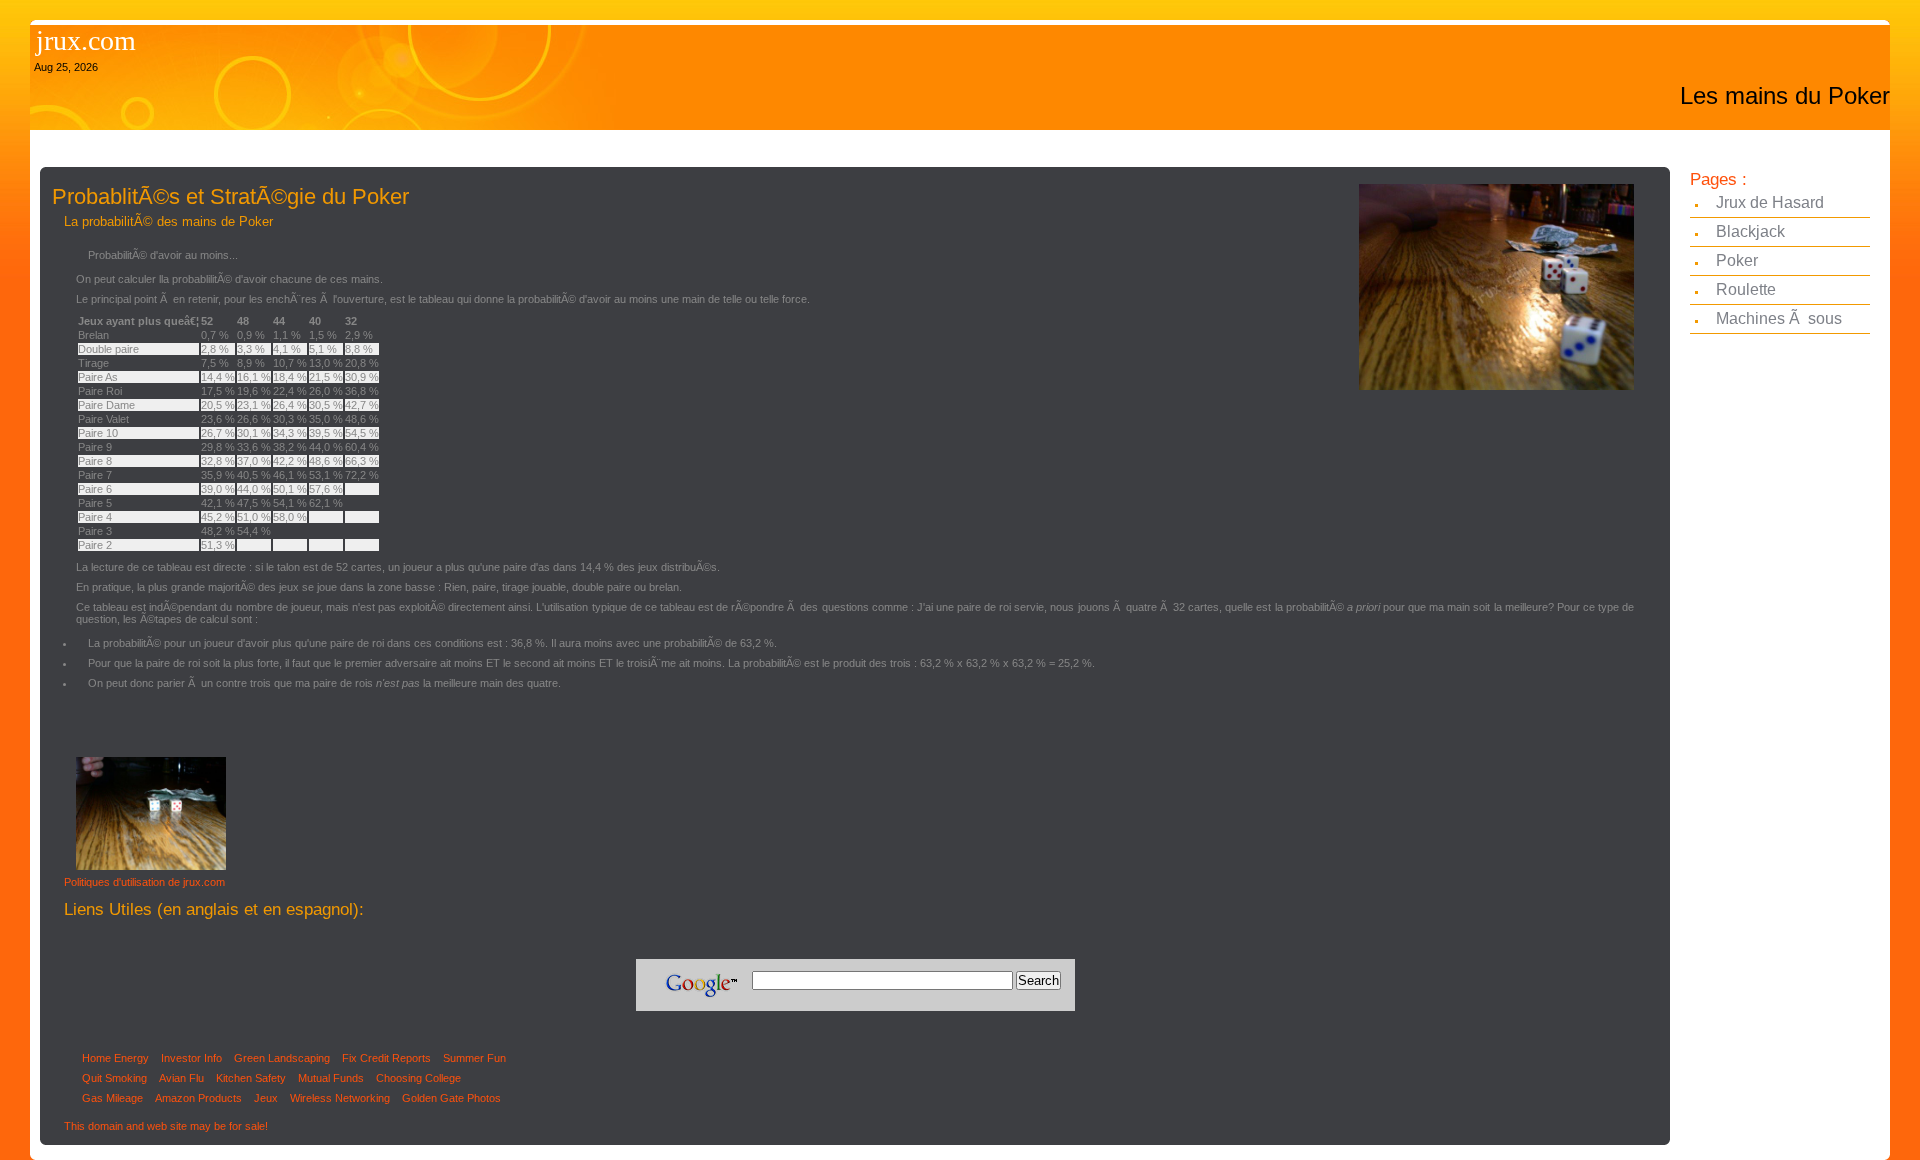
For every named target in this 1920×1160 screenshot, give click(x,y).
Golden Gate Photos (451, 1098)
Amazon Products (198, 1098)
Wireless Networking (340, 1098)
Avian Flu (181, 1078)
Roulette (1746, 289)
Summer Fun (474, 1058)
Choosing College (418, 1078)
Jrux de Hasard (1770, 202)
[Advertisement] (404, 147)
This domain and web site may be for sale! (166, 1126)
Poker (1737, 260)
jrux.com (86, 40)
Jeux (266, 1098)
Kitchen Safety (251, 1078)
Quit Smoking (114, 1078)
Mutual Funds (331, 1078)
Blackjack (1750, 231)
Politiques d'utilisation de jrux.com (144, 882)
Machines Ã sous (1779, 318)
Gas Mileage (112, 1098)
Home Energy (115, 1058)
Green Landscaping (282, 1058)
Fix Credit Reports (386, 1058)
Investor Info (191, 1058)
